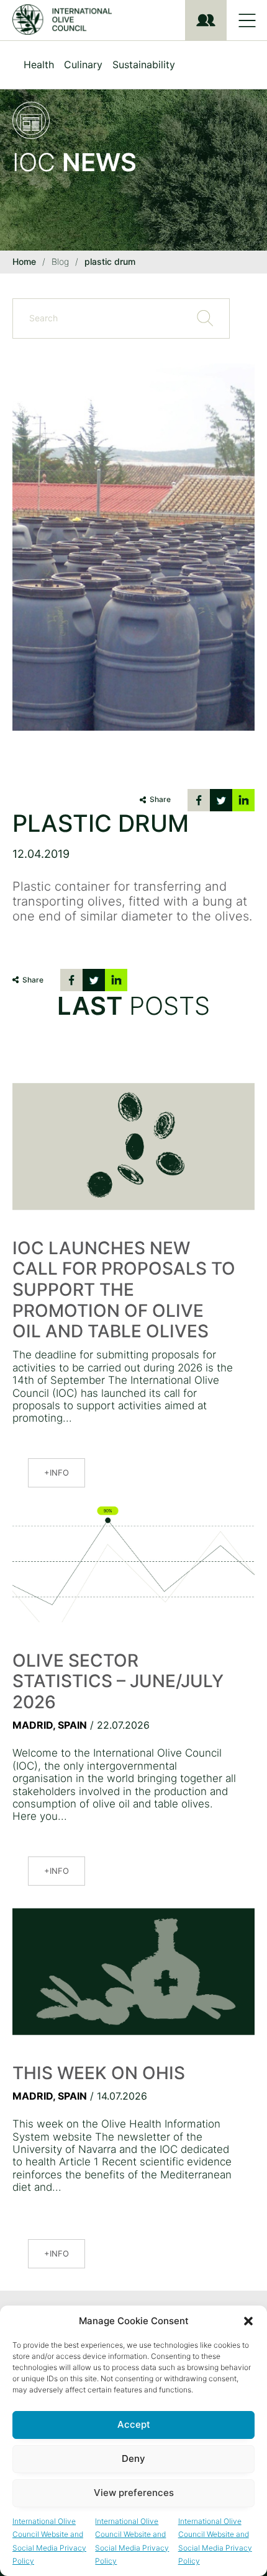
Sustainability (144, 65)
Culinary (83, 65)
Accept (134, 2424)
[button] (248, 2321)
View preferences (134, 2493)
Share (160, 799)
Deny (133, 2458)
